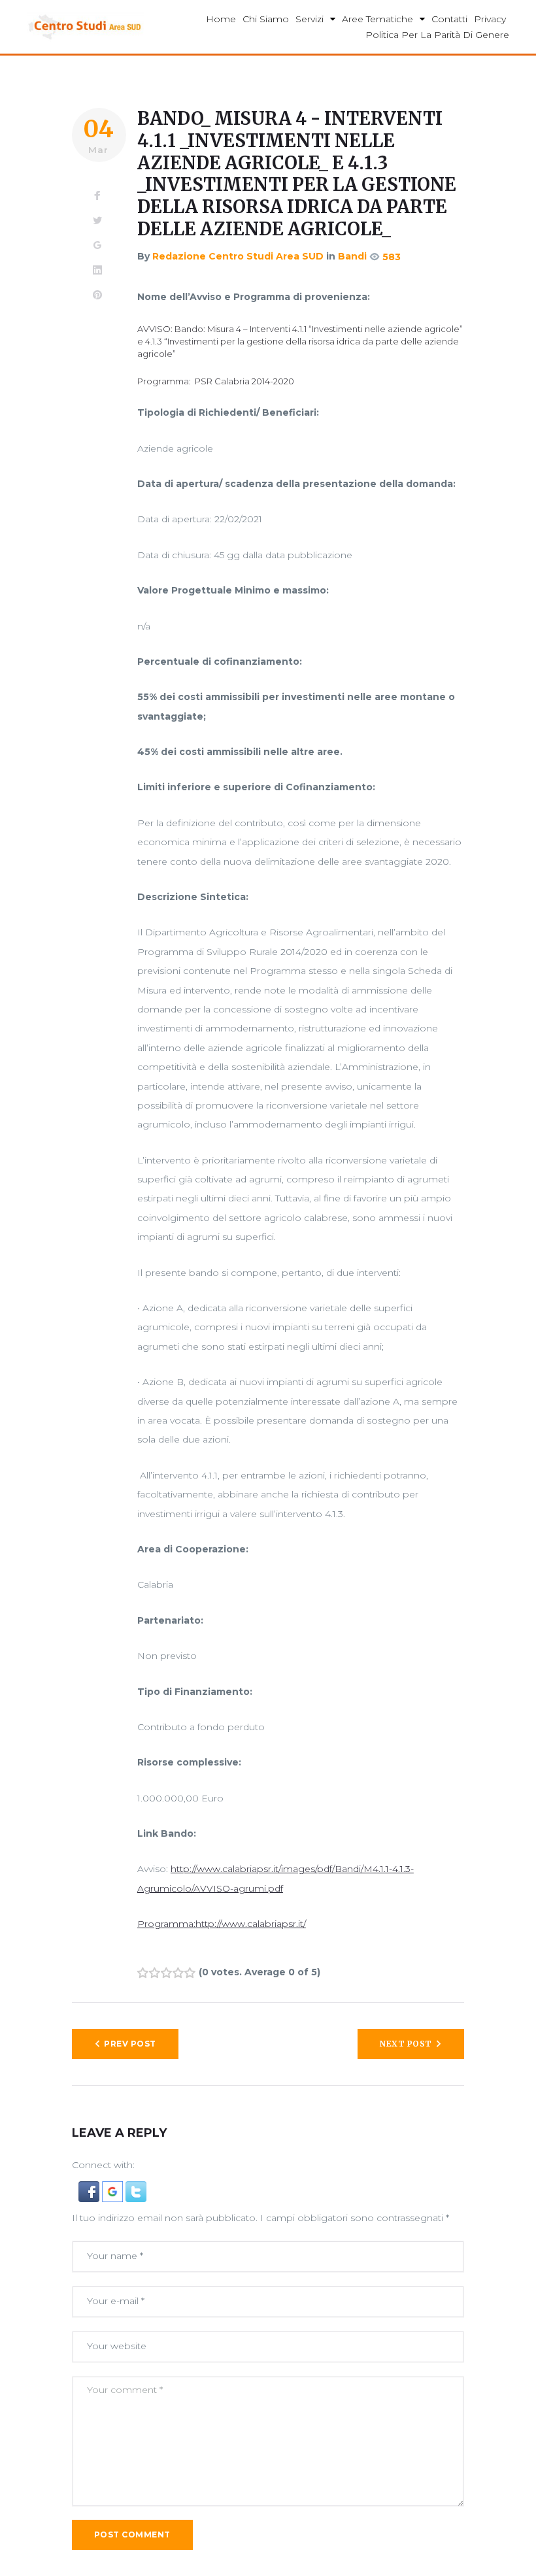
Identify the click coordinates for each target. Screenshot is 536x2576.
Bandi (352, 256)
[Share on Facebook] (97, 196)
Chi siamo (266, 19)
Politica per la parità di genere (437, 35)
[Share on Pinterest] (97, 295)
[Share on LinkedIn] (97, 271)
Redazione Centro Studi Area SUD (238, 256)
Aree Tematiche (377, 19)
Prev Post (130, 2044)
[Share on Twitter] (97, 221)
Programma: (166, 1924)
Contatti (449, 19)
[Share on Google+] (97, 246)
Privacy (490, 19)
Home (221, 19)
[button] (90, 2190)
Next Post (406, 2044)
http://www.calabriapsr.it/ (251, 1924)
